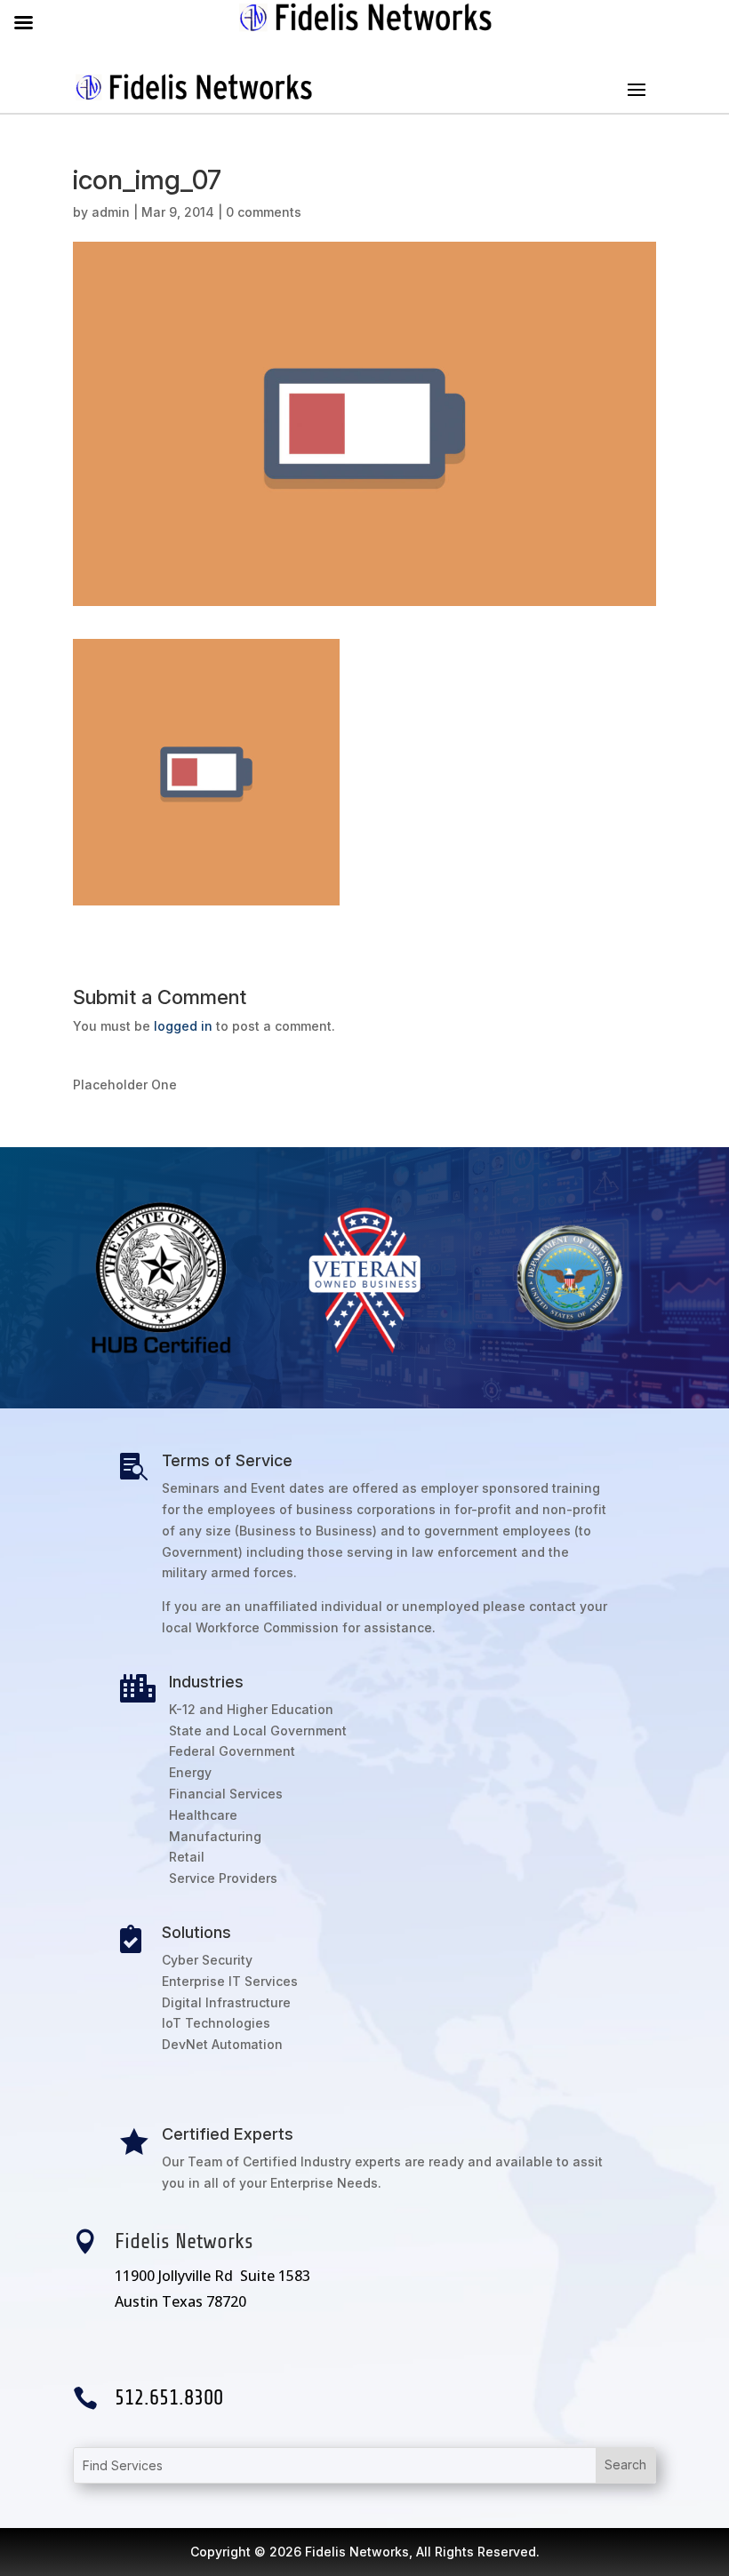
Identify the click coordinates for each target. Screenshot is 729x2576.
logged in (183, 1026)
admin (111, 212)
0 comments (264, 212)
